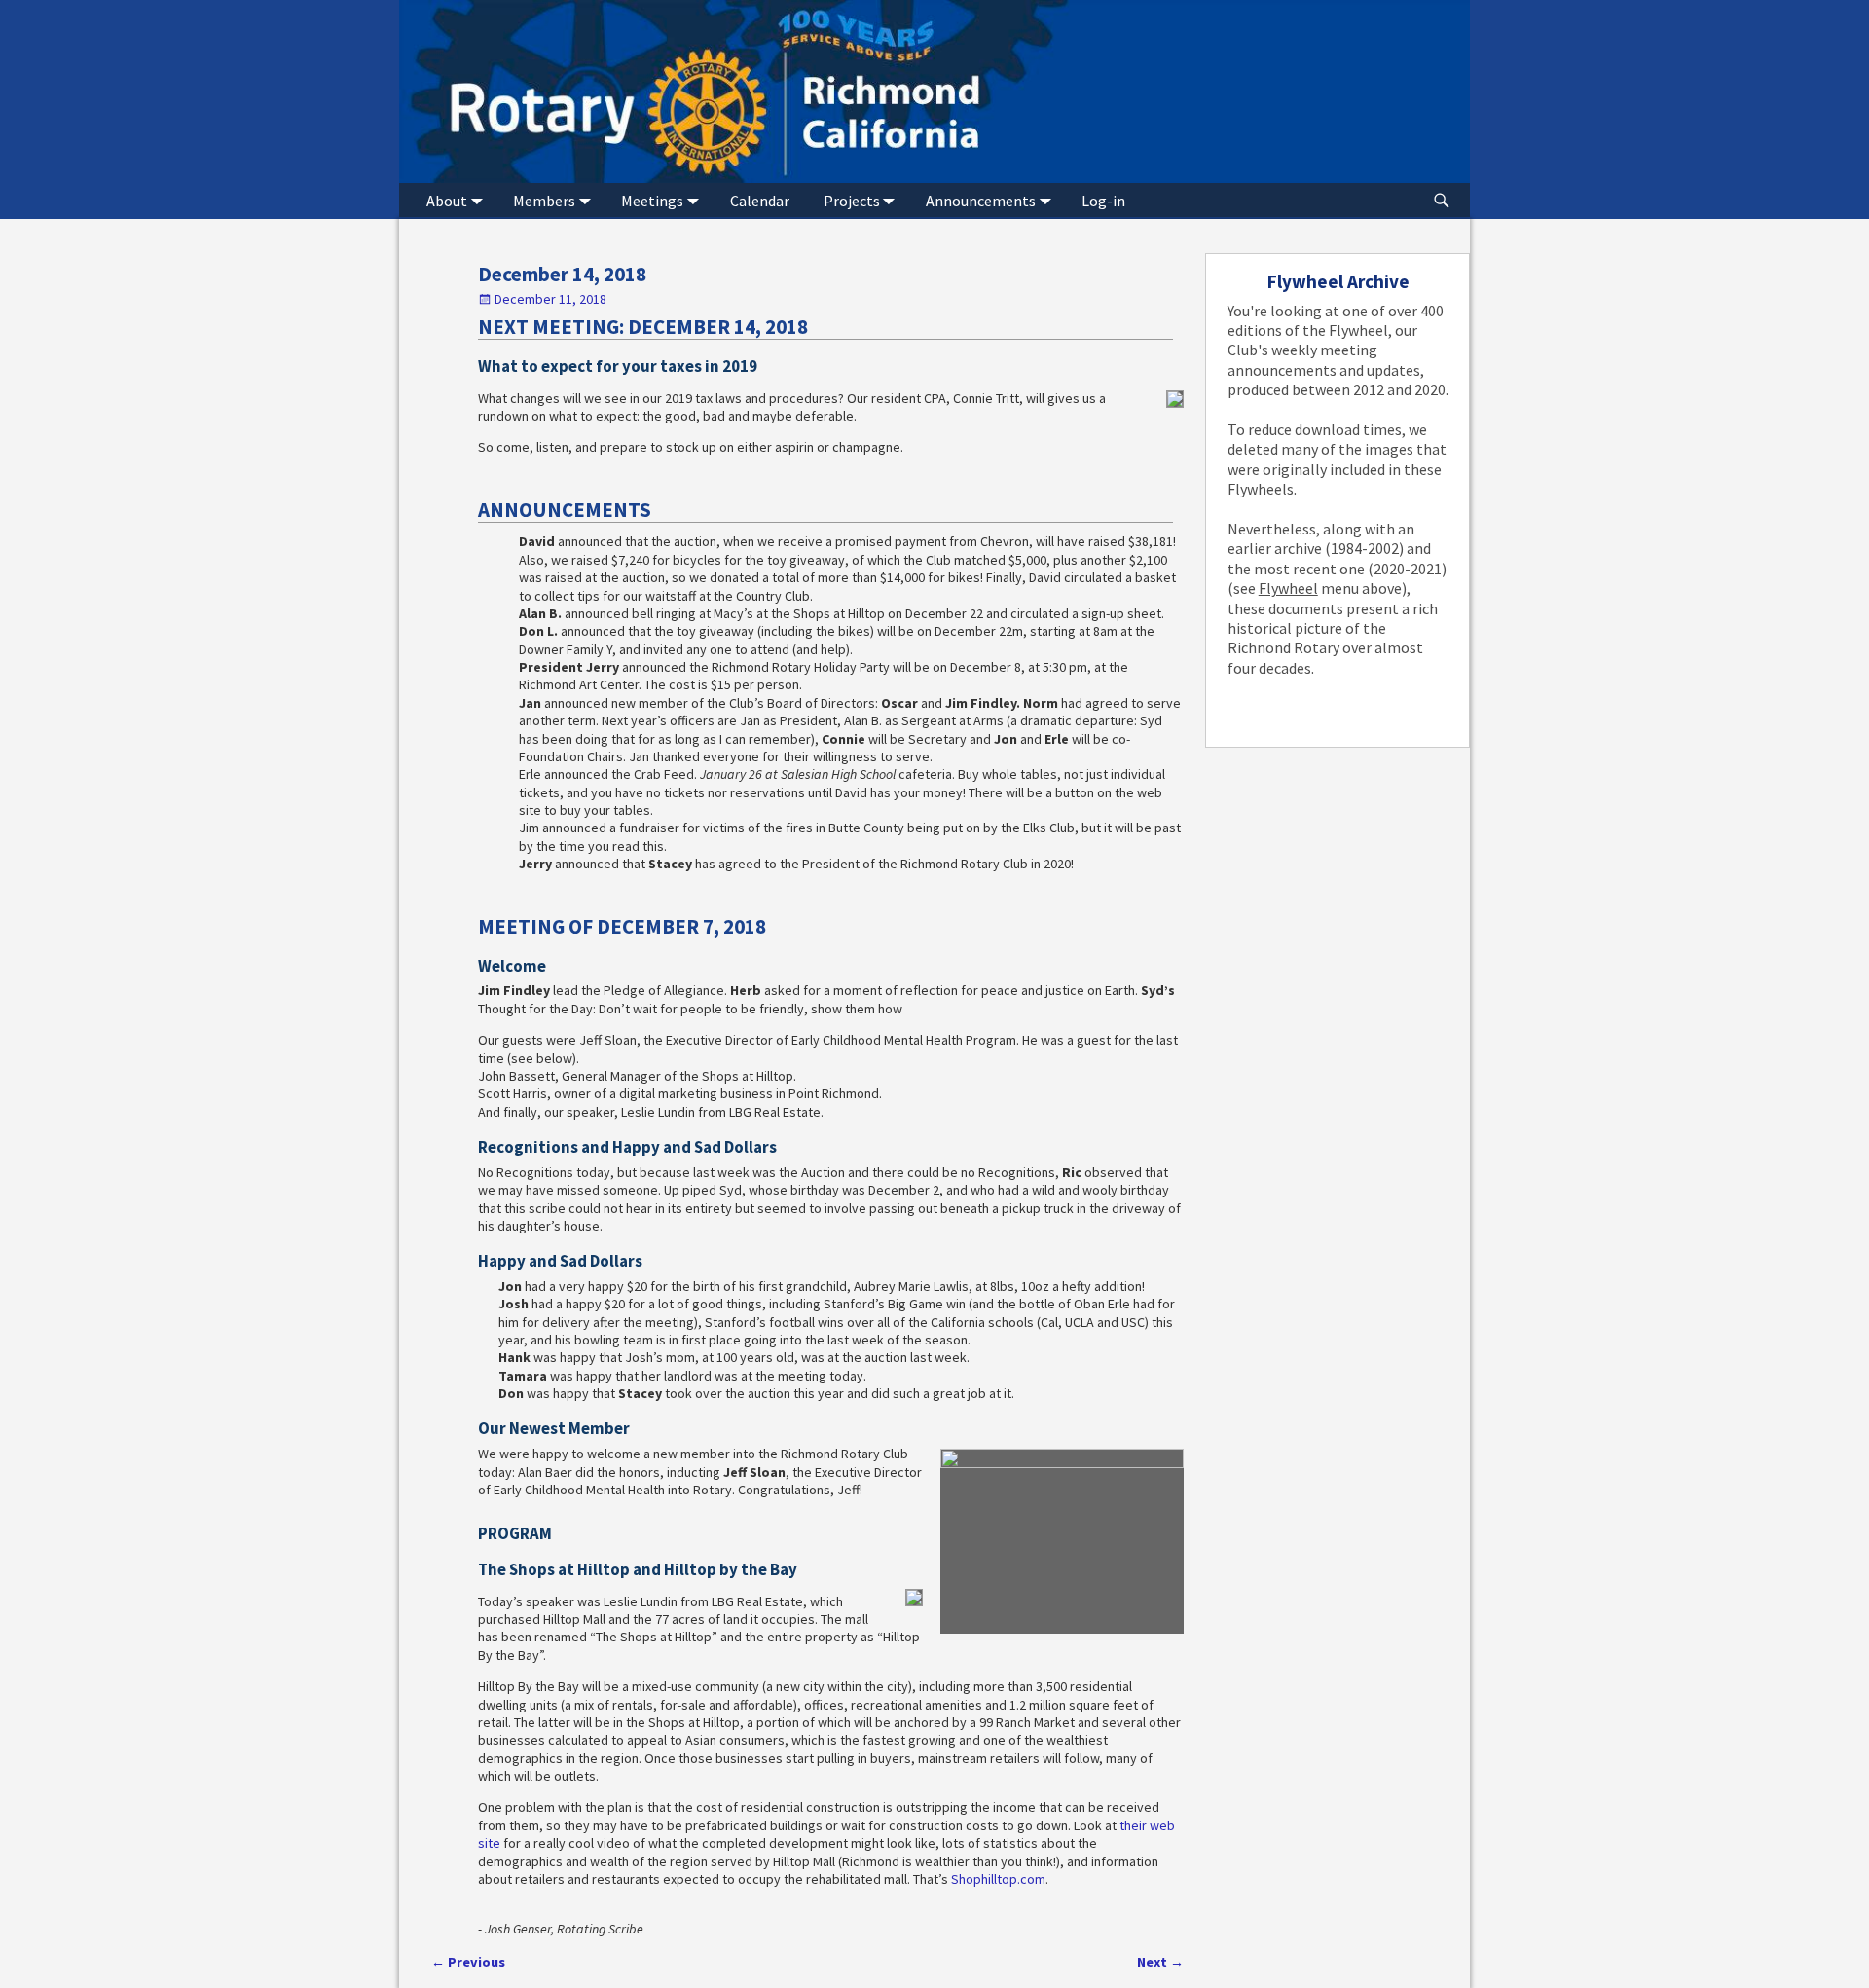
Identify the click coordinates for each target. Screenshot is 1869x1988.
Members (544, 201)
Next (1160, 1962)
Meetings (652, 201)
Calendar (760, 201)
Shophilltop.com (998, 1879)
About (447, 201)
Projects (852, 201)
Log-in (1103, 201)
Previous (468, 1962)
